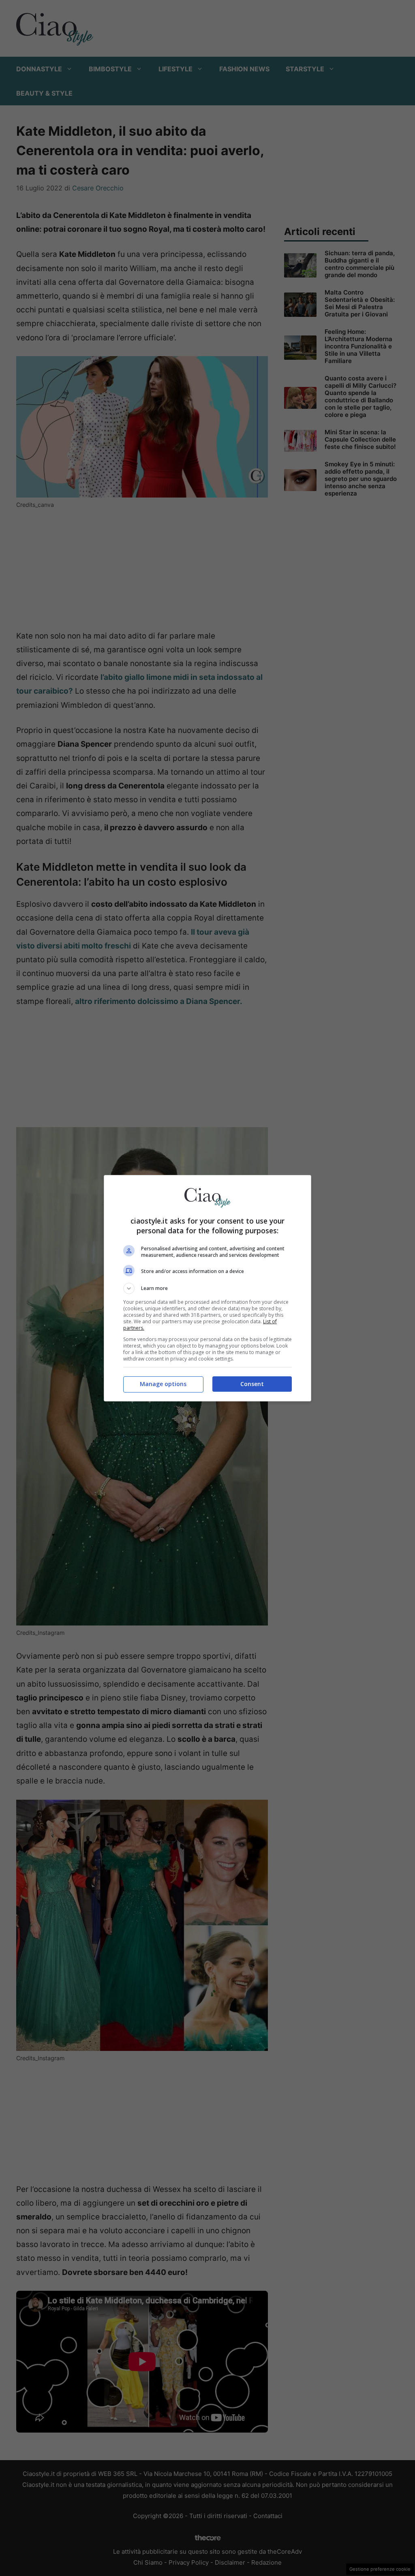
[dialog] (207, 1288)
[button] (207, 1288)
